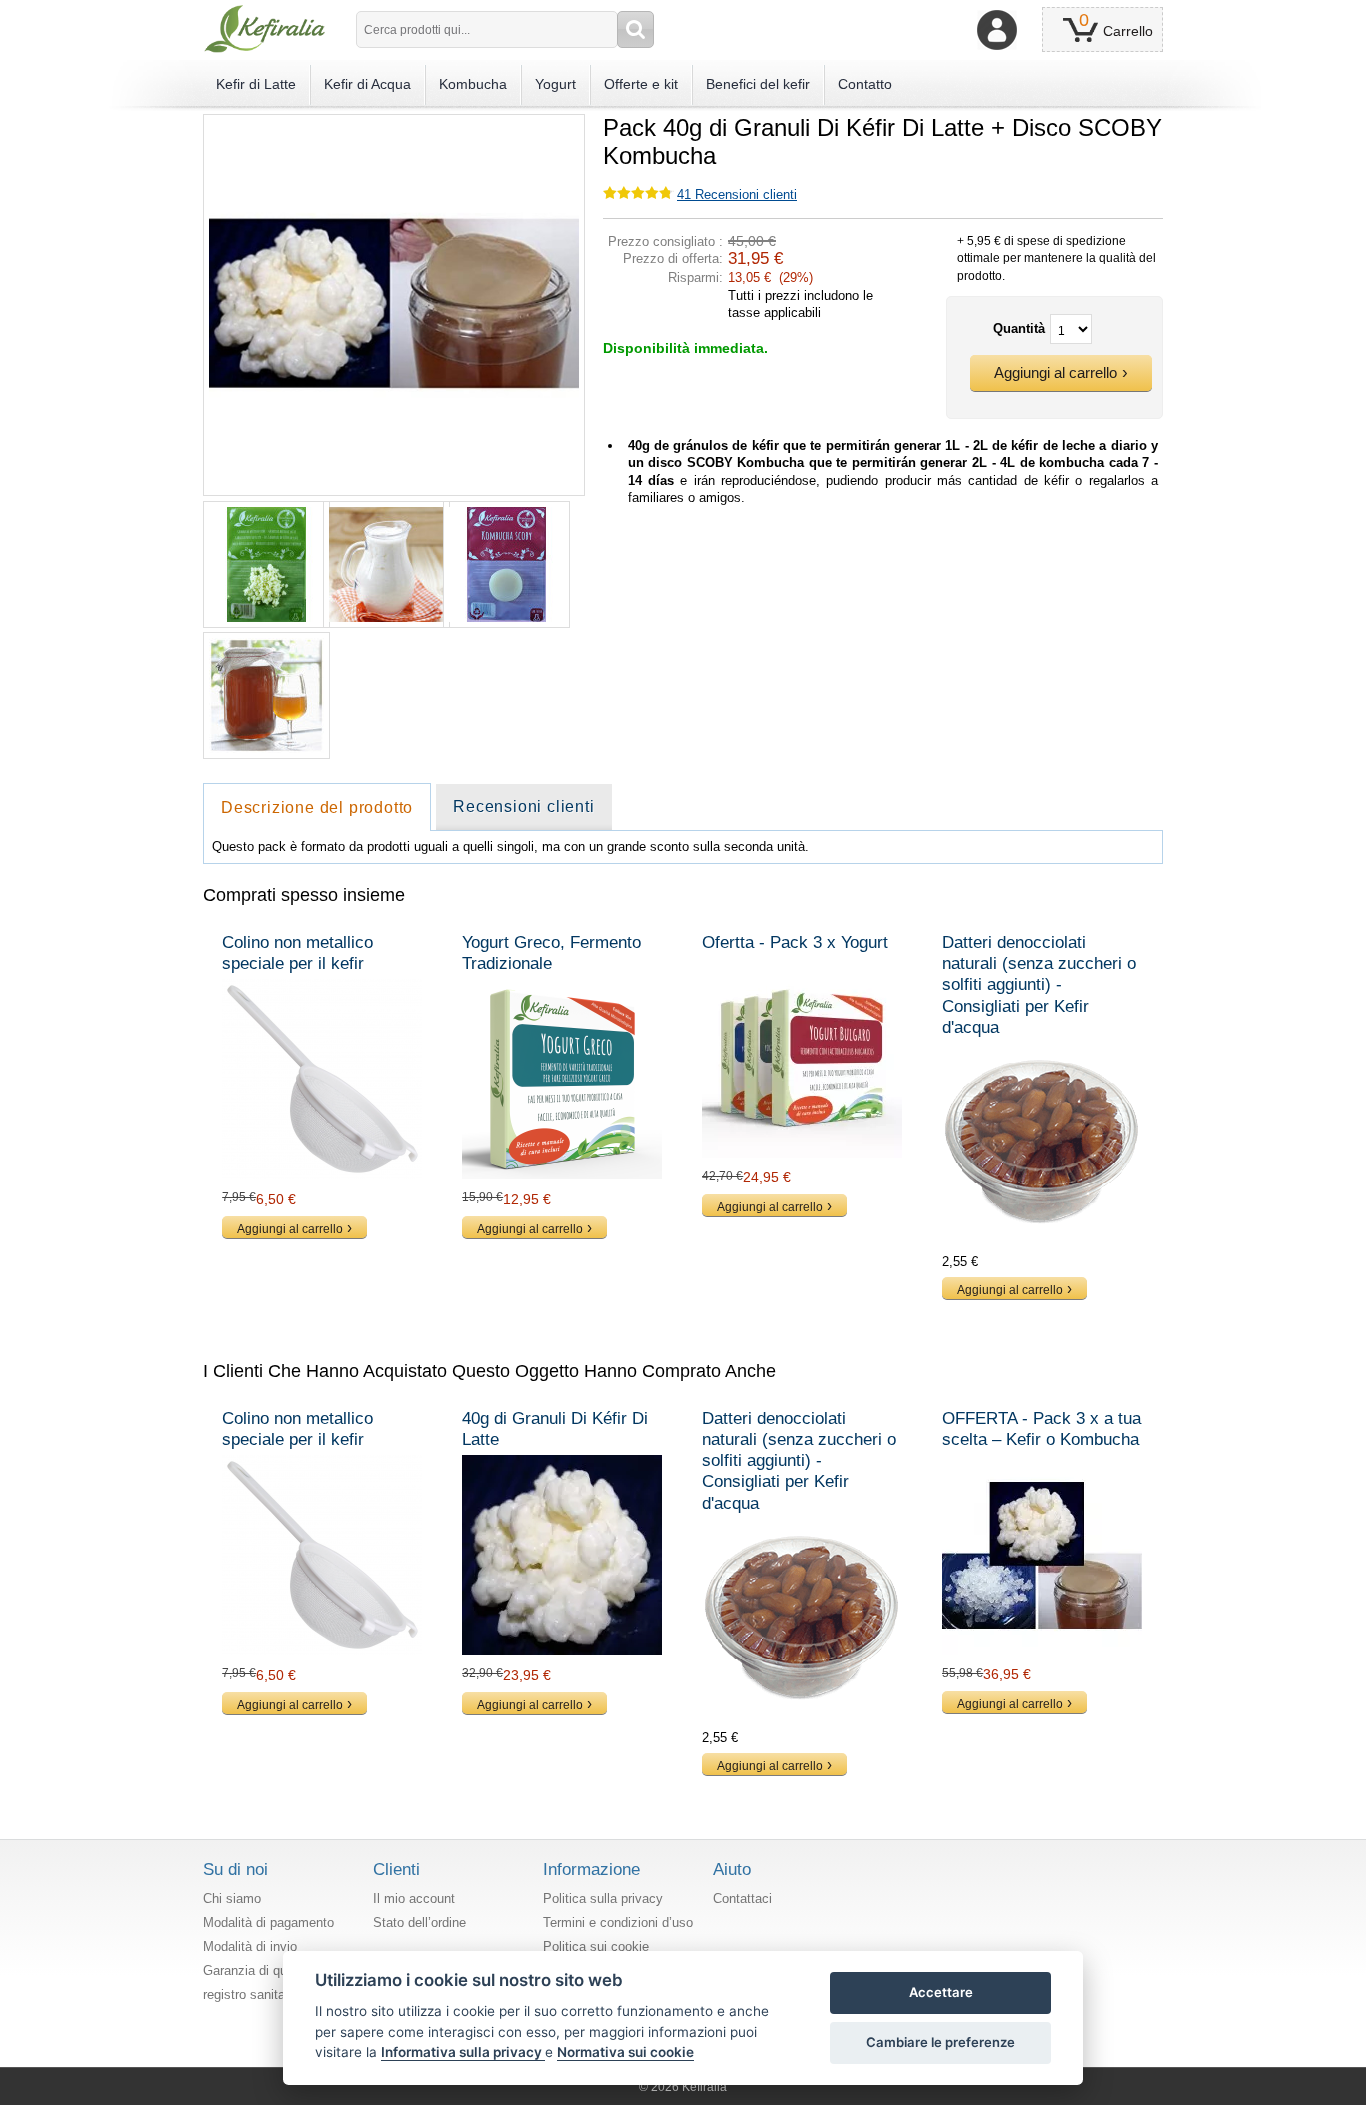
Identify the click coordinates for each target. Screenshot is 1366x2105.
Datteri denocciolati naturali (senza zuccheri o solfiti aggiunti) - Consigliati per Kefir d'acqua (1039, 985)
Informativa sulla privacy (463, 2052)
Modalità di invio (250, 1946)
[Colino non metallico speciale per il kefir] (323, 1079)
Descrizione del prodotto (317, 807)
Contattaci (742, 1898)
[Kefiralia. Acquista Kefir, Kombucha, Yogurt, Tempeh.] (264, 29)
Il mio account (414, 1898)
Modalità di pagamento (268, 1922)
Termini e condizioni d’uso (618, 1922)
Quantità (1019, 328)
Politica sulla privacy (603, 1898)
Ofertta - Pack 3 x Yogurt (795, 942)
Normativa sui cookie (625, 2052)
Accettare (941, 1992)
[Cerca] (635, 29)
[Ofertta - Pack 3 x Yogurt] (803, 1058)
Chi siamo (232, 1898)
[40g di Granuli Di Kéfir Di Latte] (563, 1555)
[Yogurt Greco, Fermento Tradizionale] (563, 1079)
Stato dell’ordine (419, 1922)
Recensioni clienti (737, 194)
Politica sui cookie (596, 1946)
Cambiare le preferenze (940, 2042)
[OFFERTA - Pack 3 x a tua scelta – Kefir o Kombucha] (1043, 1555)
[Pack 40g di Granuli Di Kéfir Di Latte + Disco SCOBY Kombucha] (394, 122)
